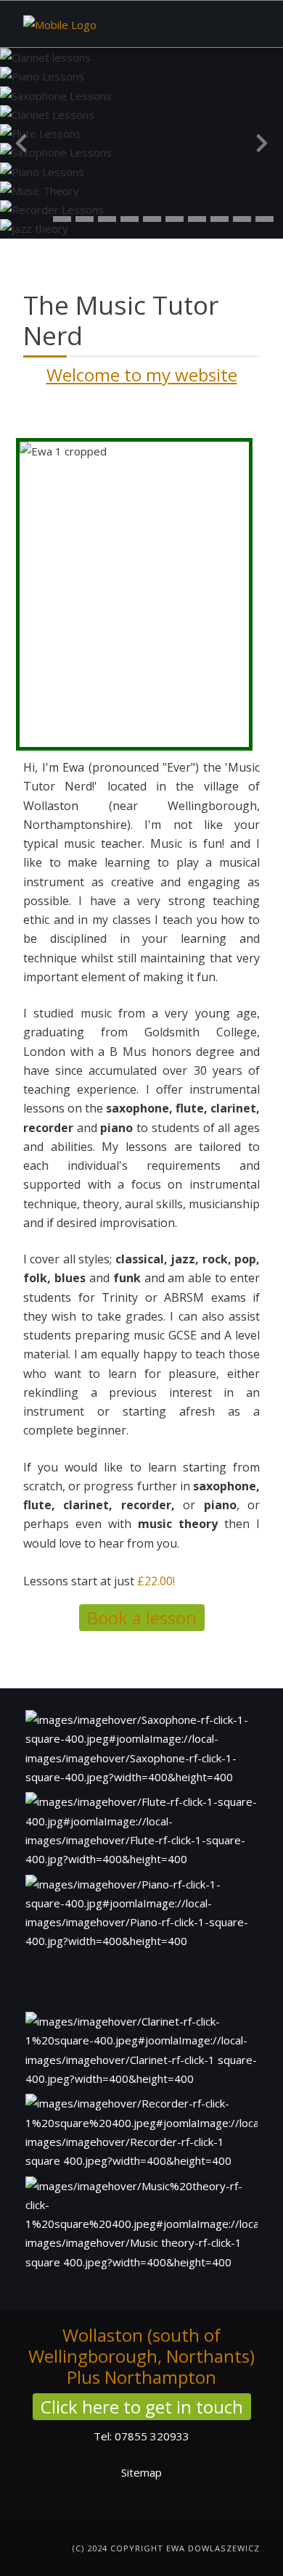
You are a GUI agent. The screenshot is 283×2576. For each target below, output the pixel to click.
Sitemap (141, 2472)
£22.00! (156, 1581)
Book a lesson (142, 1618)
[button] (62, 219)
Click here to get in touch (142, 2407)
